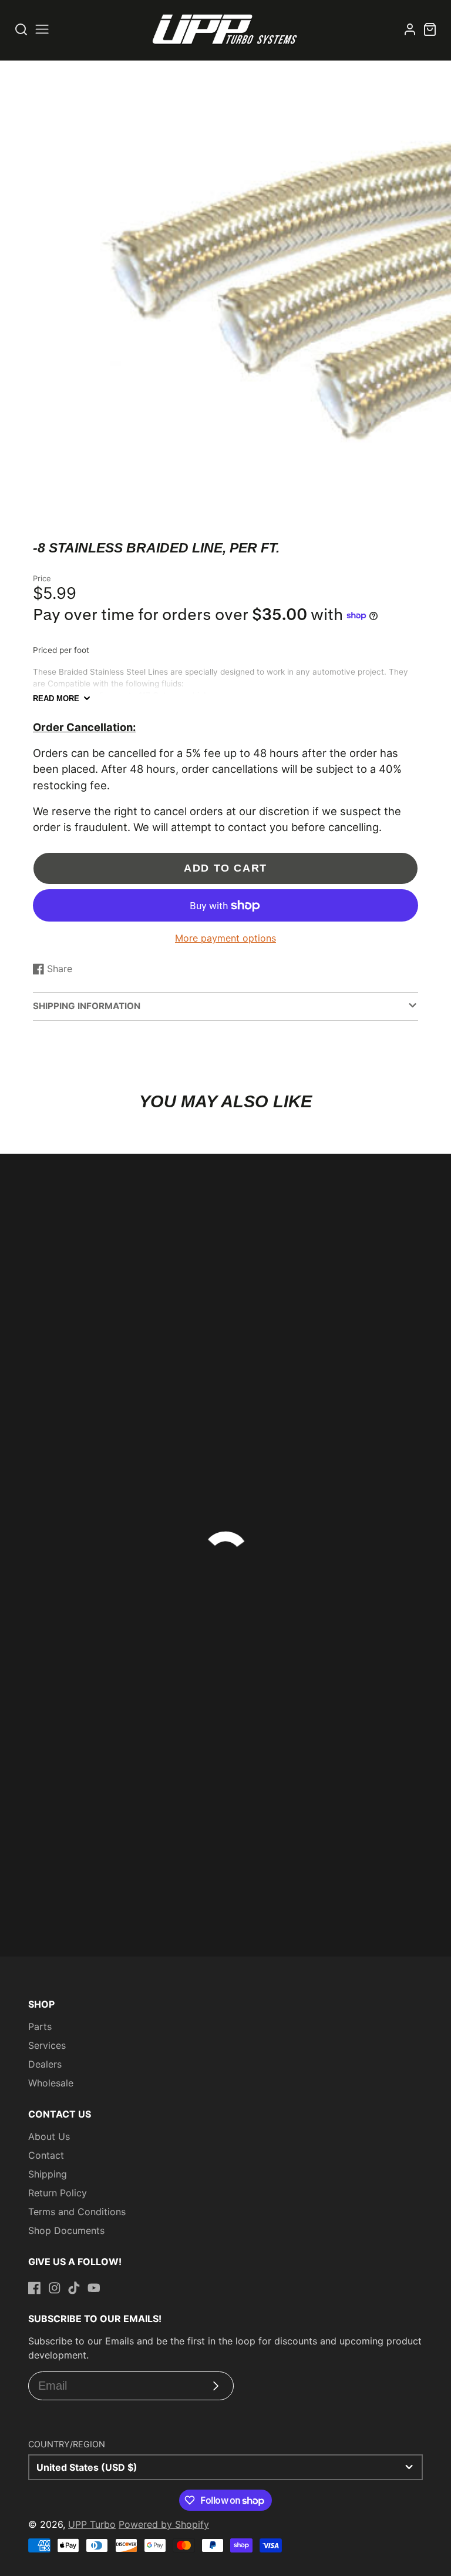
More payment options (225, 938)
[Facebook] (35, 2288)
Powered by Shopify (164, 2524)
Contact (46, 2155)
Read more (56, 699)
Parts (40, 2026)
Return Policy (58, 2193)
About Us (49, 2136)
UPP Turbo (92, 2524)
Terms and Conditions (77, 2212)
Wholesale (51, 2083)
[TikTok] (74, 2288)
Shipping (48, 2174)
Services (47, 2045)
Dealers (45, 2064)
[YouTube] (94, 2288)
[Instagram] (55, 2288)
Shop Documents (66, 2230)
